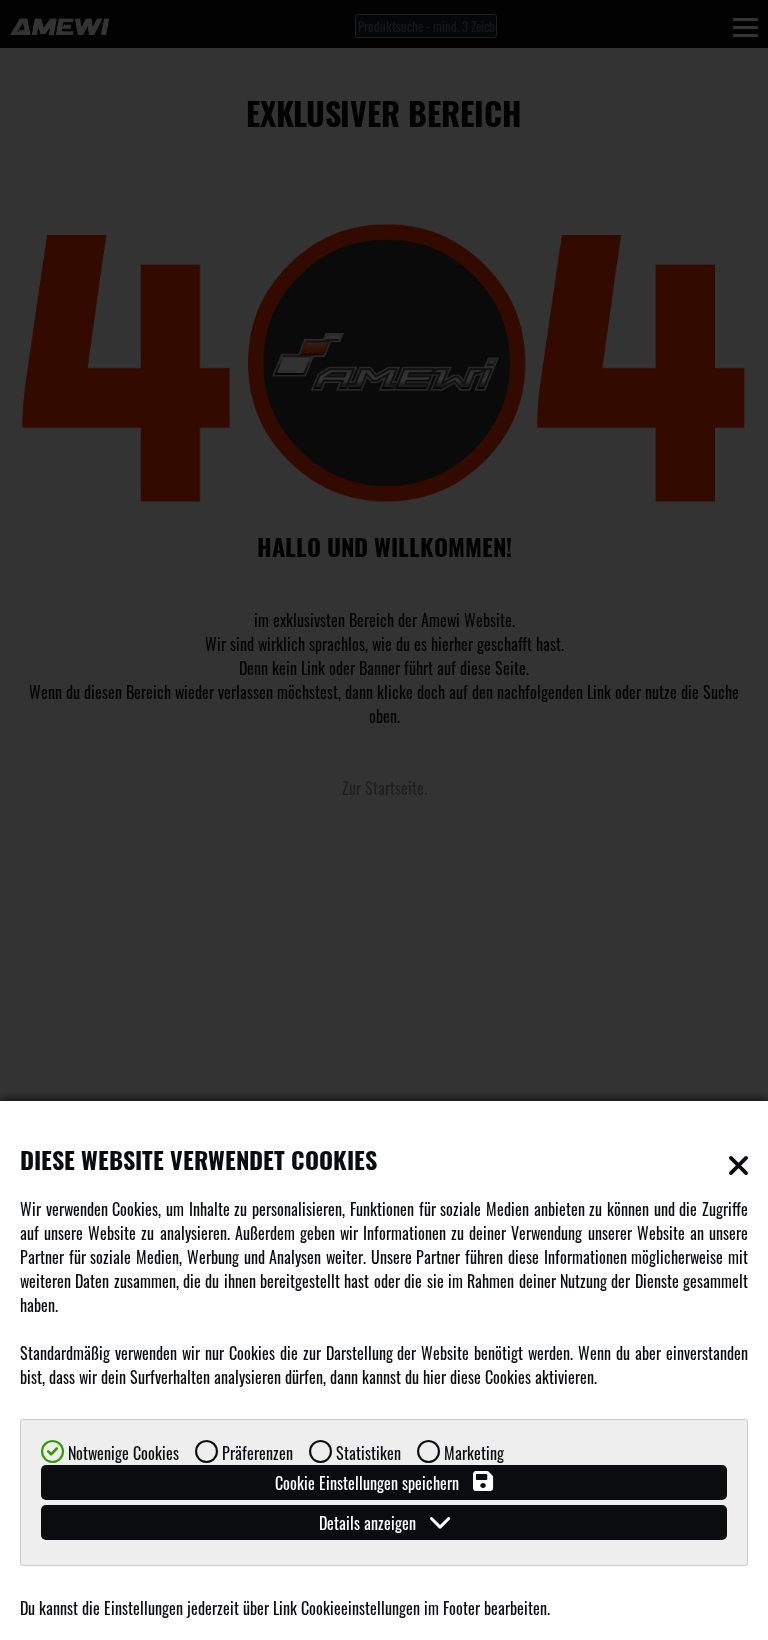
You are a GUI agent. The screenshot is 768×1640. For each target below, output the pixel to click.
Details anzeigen (369, 1523)
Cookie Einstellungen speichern (369, 1483)
